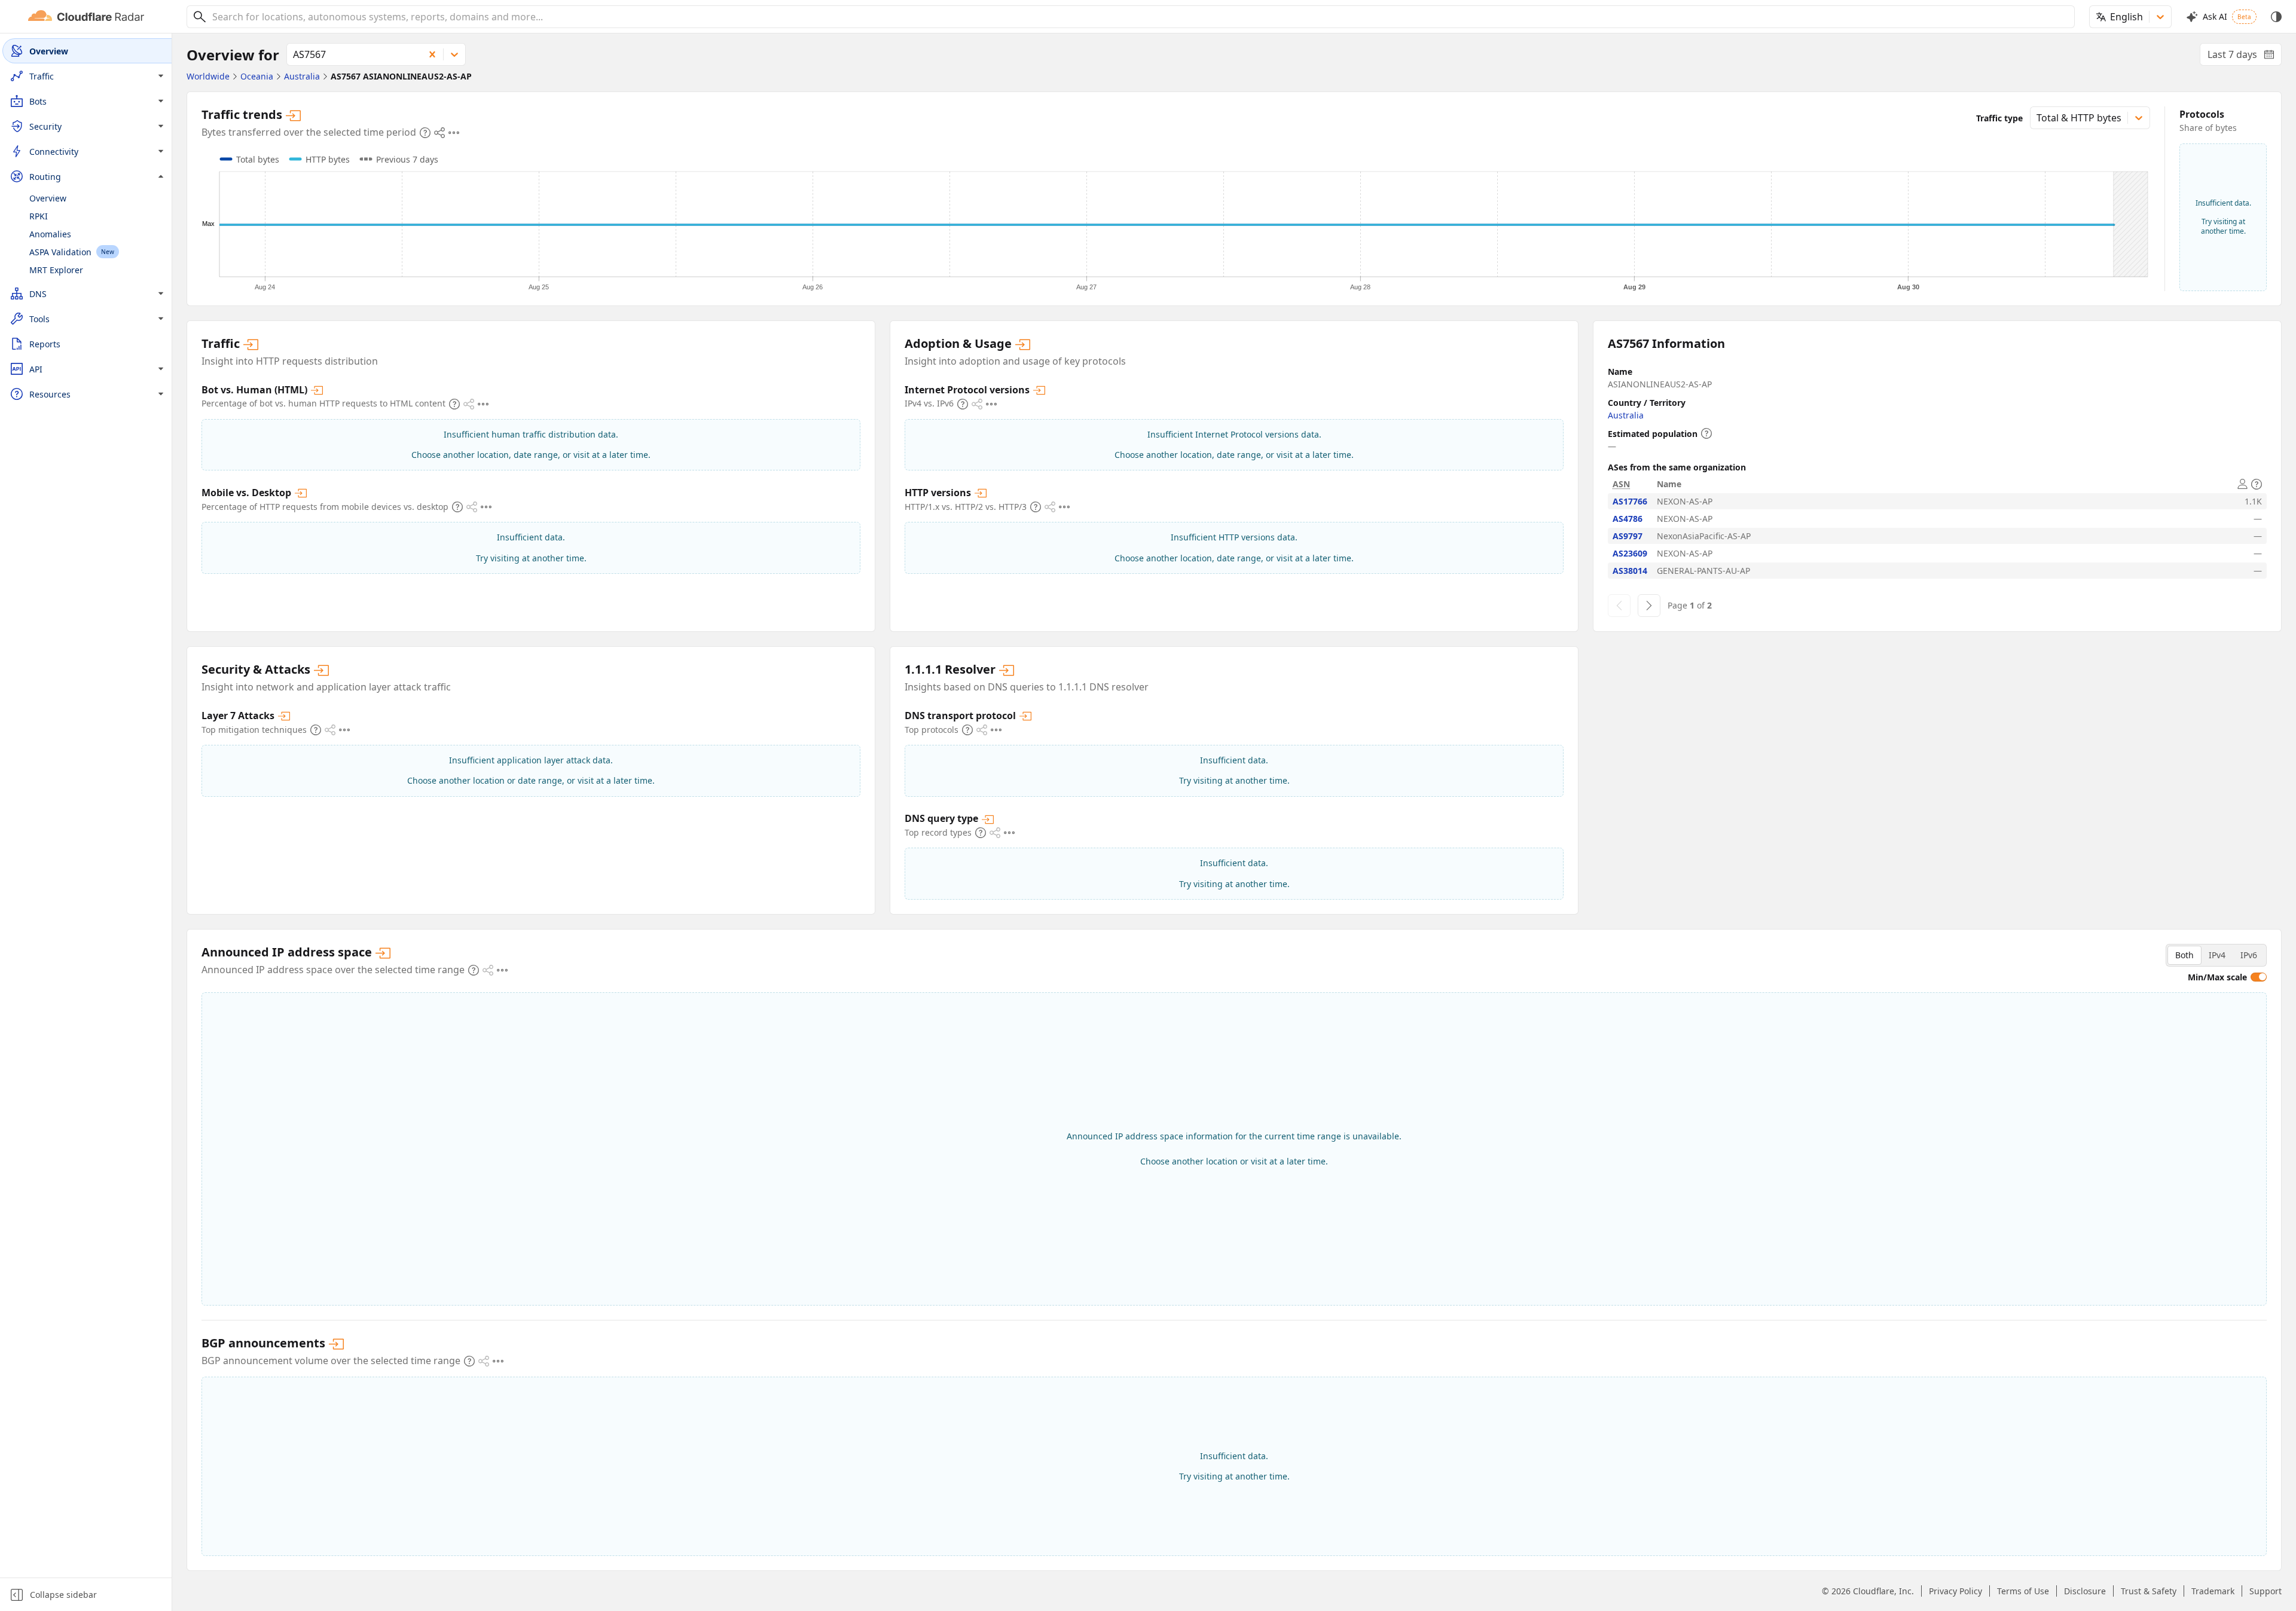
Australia (1626, 415)
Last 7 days (2245, 57)
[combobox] (1139, 17)
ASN (1621, 484)
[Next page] (1649, 606)
